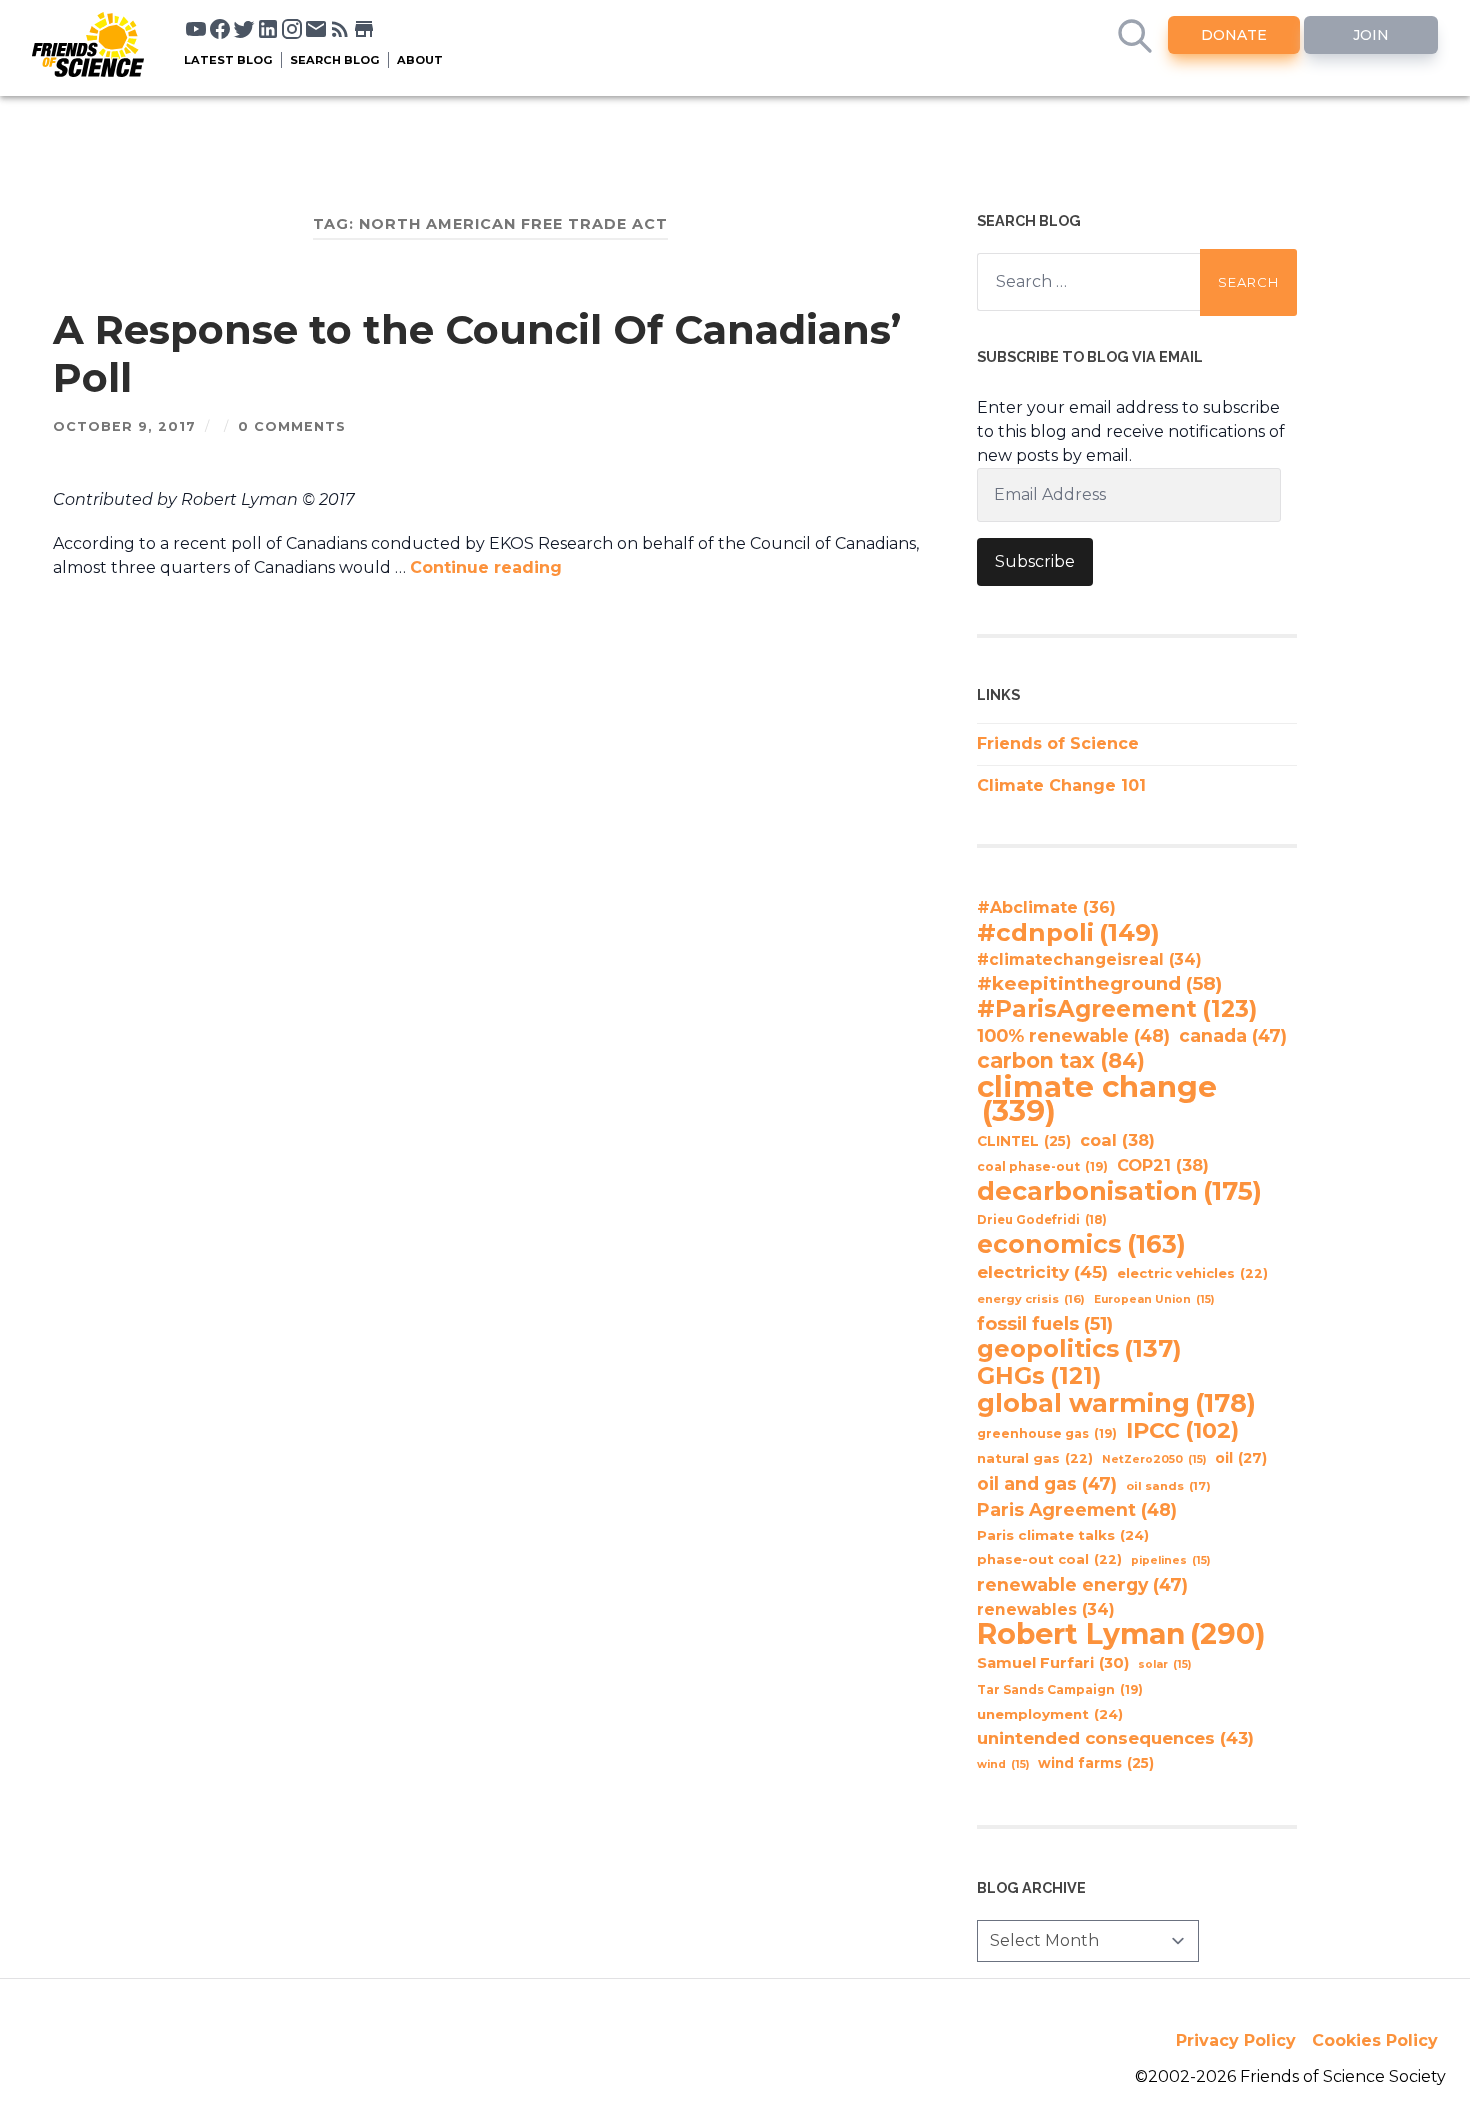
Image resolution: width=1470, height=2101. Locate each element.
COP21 (1163, 1165)
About (420, 60)
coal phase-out (1042, 1166)
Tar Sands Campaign (1060, 1689)
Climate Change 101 (1061, 785)
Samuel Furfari (1053, 1663)
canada (1233, 1035)
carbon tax (1061, 1061)
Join (1371, 35)
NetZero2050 (1154, 1459)
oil (1241, 1458)
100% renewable (1073, 1035)
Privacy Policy (1236, 2040)
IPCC (1182, 1431)
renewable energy (1082, 1584)
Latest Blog (228, 60)
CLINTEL (1024, 1141)
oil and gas (1047, 1483)
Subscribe (1035, 561)
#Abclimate (1046, 907)
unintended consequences (1115, 1738)
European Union (1154, 1299)
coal (1117, 1140)
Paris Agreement (1077, 1509)
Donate (1234, 35)
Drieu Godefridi (1042, 1220)
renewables (1046, 1609)
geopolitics (1079, 1349)
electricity (1042, 1271)
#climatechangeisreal (1089, 959)
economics (1081, 1244)
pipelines (1170, 1560)
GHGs (1039, 1376)
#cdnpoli (1068, 932)
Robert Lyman (1121, 1634)
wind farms (1096, 1763)
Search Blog (335, 60)
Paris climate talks (1063, 1535)
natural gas (1035, 1458)
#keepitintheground (1099, 983)
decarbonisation (1119, 1191)
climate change (1097, 1099)
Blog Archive (1031, 1887)
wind (1003, 1764)
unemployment (1050, 1714)
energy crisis (1031, 1299)
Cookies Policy (1375, 2040)
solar (1164, 1664)
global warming (1116, 1403)
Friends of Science (1058, 743)
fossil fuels (1045, 1324)
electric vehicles (1192, 1273)
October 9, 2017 (124, 426)
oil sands (1168, 1486)
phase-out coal (1049, 1559)
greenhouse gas (1047, 1433)
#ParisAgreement (1117, 1009)
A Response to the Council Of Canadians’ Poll (477, 353)
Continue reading (486, 567)
